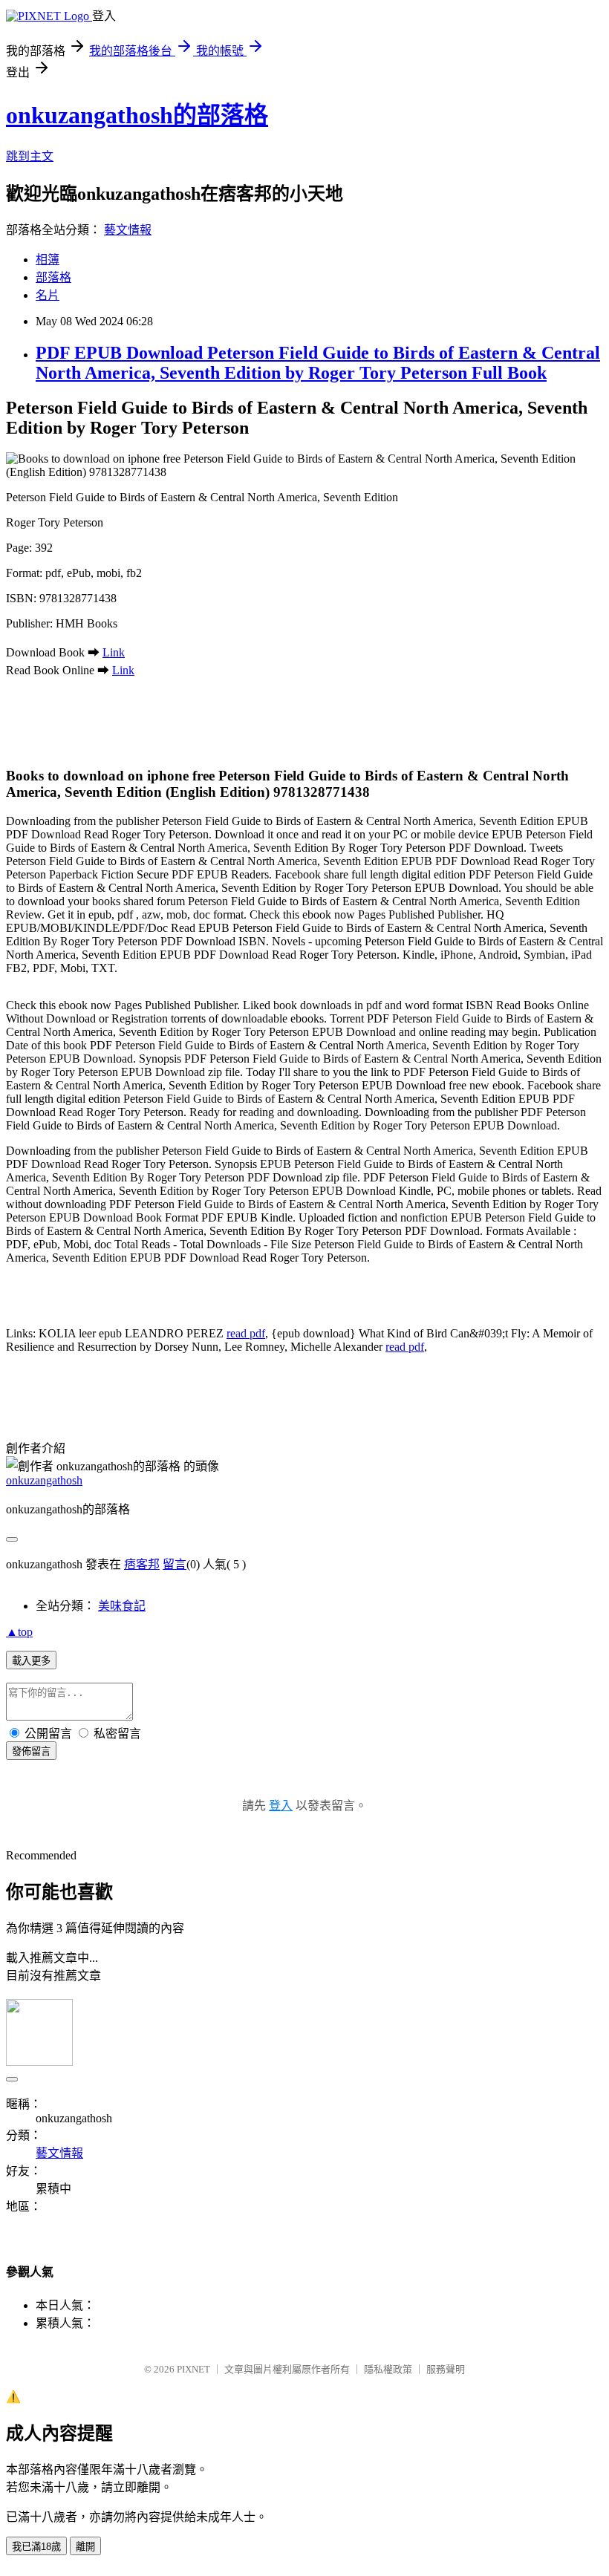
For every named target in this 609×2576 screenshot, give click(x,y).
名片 (48, 295)
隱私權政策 (388, 2369)
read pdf (246, 1333)
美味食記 (122, 1606)
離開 (85, 2547)
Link (114, 652)
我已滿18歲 (36, 2547)
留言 (175, 1564)
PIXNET (193, 2369)
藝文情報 (128, 230)
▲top (19, 1632)
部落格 (53, 277)
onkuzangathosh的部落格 (137, 115)
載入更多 (31, 1661)
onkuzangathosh (44, 1480)
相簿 (48, 260)
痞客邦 (142, 1564)
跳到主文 (30, 156)
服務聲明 (446, 2369)
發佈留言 (31, 1751)
